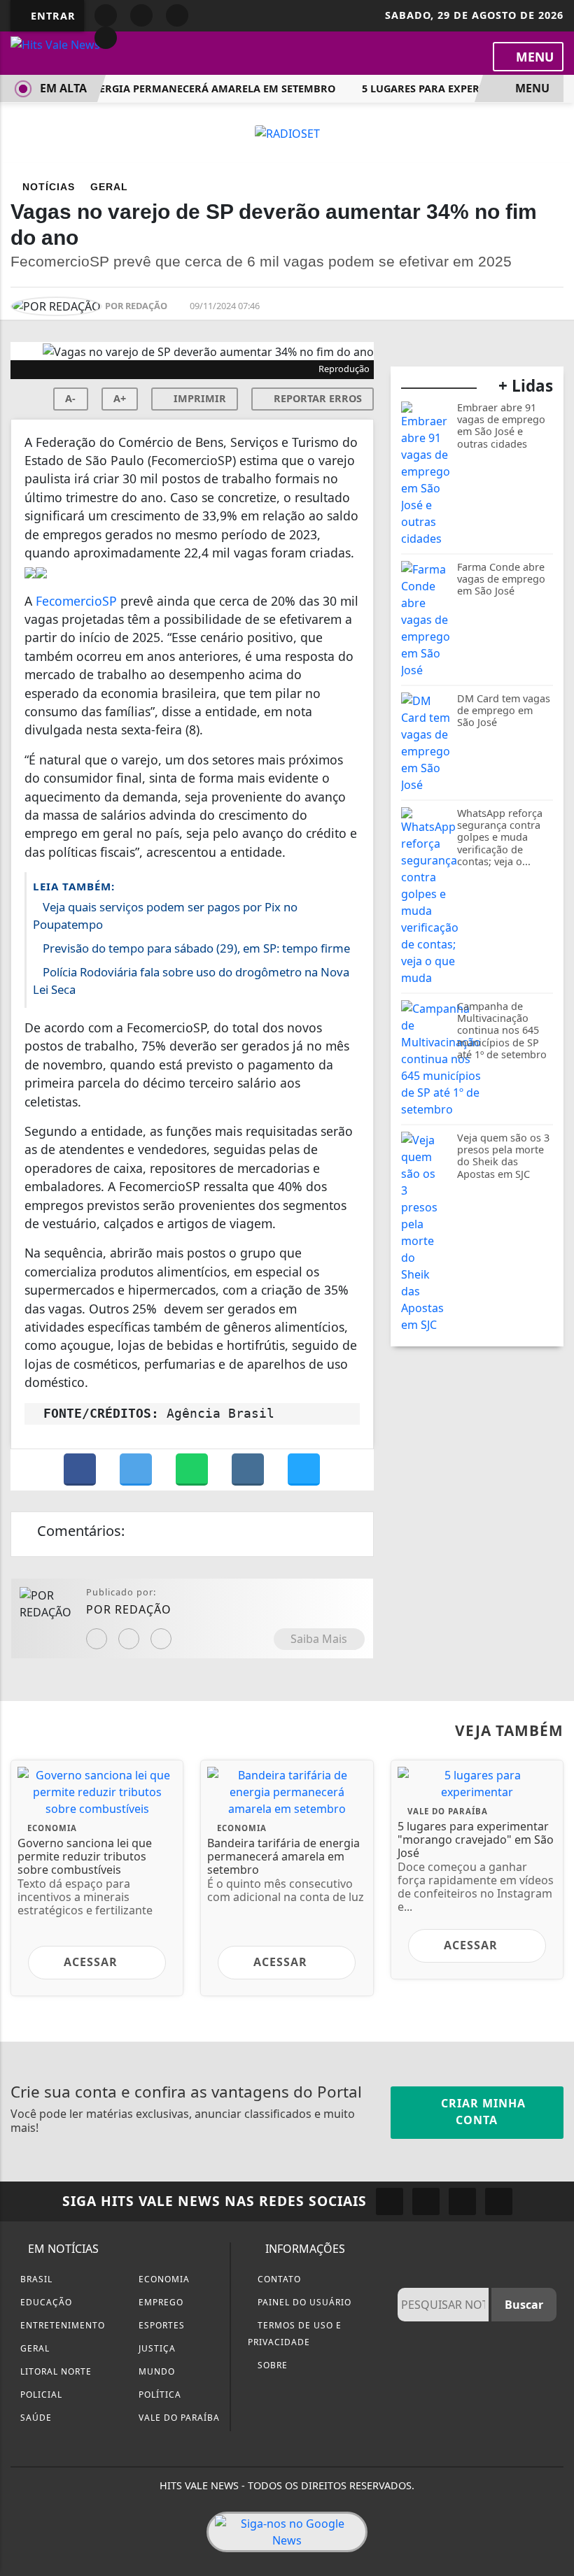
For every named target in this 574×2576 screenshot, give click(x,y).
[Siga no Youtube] (177, 15)
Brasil (35, 2279)
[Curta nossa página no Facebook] (390, 2201)
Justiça (156, 2348)
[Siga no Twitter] (106, 38)
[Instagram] (97, 1639)
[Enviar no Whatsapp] (193, 1470)
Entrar (51, 16)
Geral (34, 2348)
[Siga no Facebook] (106, 15)
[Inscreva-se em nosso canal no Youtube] (499, 2201)
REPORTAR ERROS (316, 398)
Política (159, 2394)
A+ (120, 398)
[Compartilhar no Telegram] (249, 1470)
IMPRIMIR (198, 398)
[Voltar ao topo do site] (554, 1417)
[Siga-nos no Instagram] (426, 2201)
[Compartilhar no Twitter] (137, 1470)
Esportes (160, 2325)
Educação (45, 2302)
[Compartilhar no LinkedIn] (304, 1470)
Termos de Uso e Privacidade (295, 2334)
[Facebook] (129, 1639)
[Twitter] (161, 1639)
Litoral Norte (55, 2371)
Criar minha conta (482, 2112)
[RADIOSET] (287, 132)
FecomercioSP (76, 601)
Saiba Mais (319, 1639)
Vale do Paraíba (178, 2418)
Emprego (160, 2302)
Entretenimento (61, 2325)
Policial (40, 2394)
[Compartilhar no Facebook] (81, 1470)
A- (70, 398)
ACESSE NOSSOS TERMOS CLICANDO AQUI (261, 2559)
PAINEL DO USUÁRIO (303, 2302)
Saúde (35, 2418)
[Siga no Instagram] (141, 15)
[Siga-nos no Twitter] (462, 2201)
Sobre (271, 2365)
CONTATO (278, 2279)
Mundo (155, 2371)
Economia (163, 2279)
